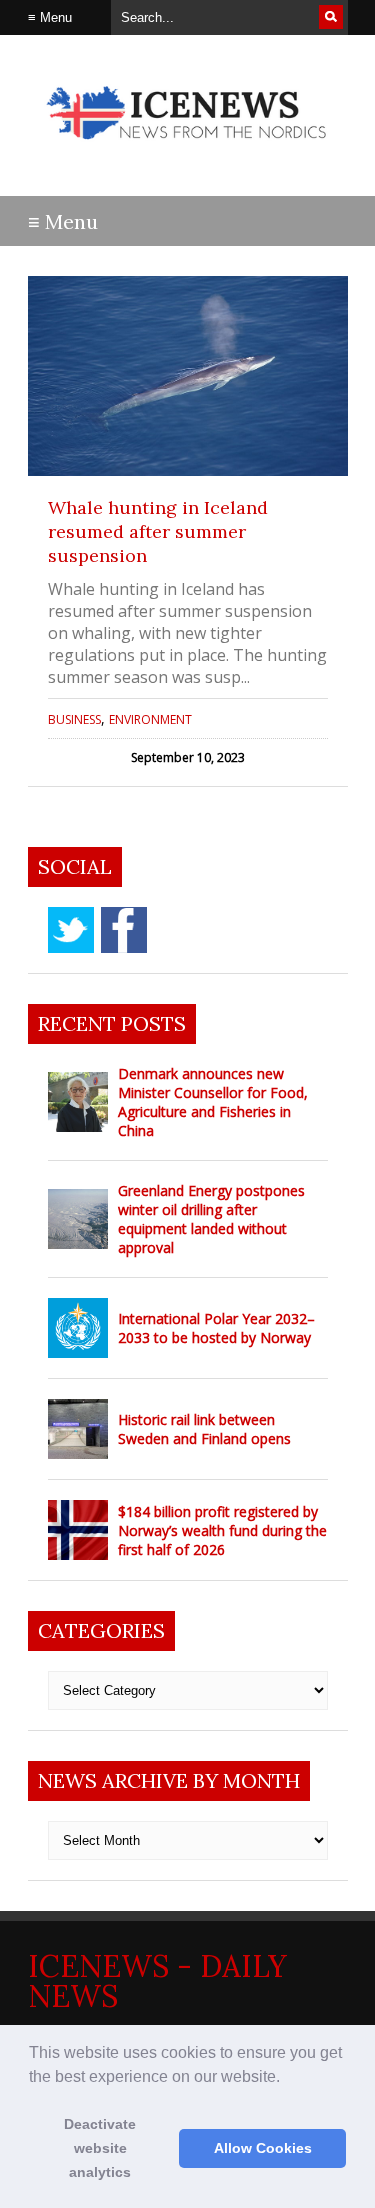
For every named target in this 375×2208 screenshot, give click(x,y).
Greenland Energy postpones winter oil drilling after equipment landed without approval (211, 1219)
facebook (124, 930)
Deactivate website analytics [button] (100, 2148)
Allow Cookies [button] (263, 2148)
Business (74, 719)
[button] (287, 2078)
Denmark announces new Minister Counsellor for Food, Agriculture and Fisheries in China (213, 1102)
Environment (150, 719)
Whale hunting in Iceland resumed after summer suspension (158, 531)
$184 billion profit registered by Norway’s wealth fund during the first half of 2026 (222, 1530)
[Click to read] (188, 376)
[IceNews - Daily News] (188, 149)
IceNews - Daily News (157, 1981)
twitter (71, 930)
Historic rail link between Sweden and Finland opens (204, 1429)
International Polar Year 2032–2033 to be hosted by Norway (216, 1328)
